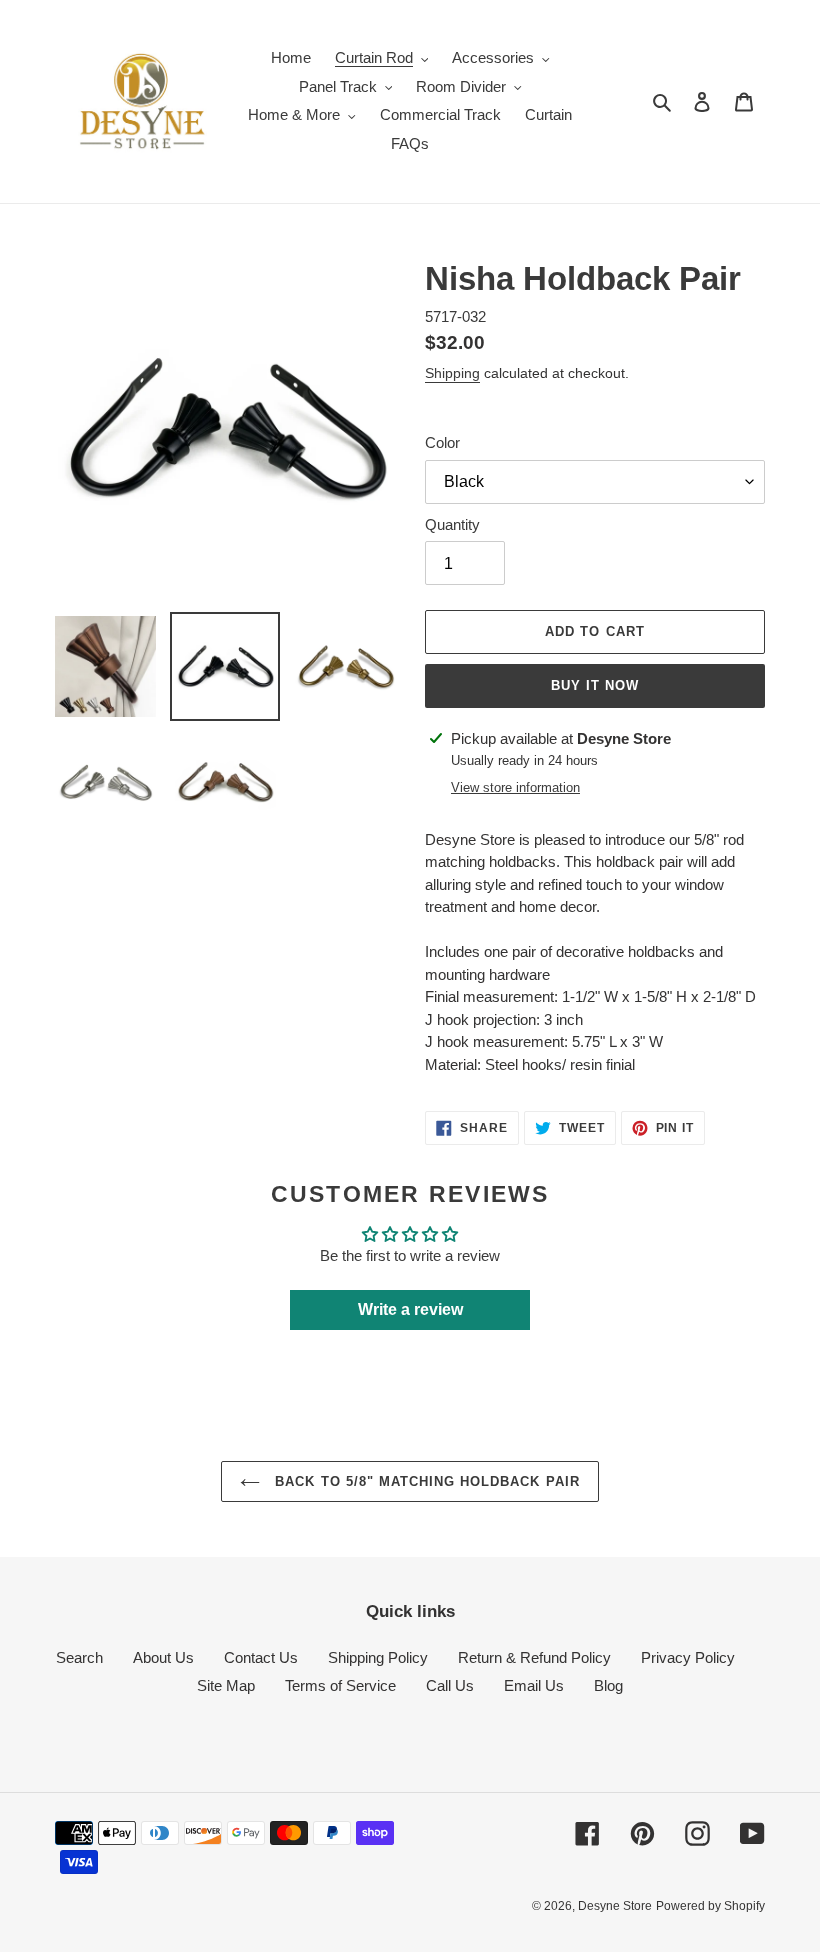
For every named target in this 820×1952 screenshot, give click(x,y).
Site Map (226, 1685)
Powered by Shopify (710, 1906)
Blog (608, 1685)
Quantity (452, 524)
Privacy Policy (688, 1657)
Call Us (450, 1685)
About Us (163, 1657)
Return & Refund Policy (534, 1657)
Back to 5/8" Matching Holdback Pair (424, 1481)
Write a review (410, 1309)
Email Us (534, 1685)
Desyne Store (615, 1906)
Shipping (452, 373)
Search (79, 1657)
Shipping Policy (378, 1657)
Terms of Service (340, 1685)
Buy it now (595, 685)
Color (442, 442)
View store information (515, 787)
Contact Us (261, 1657)
